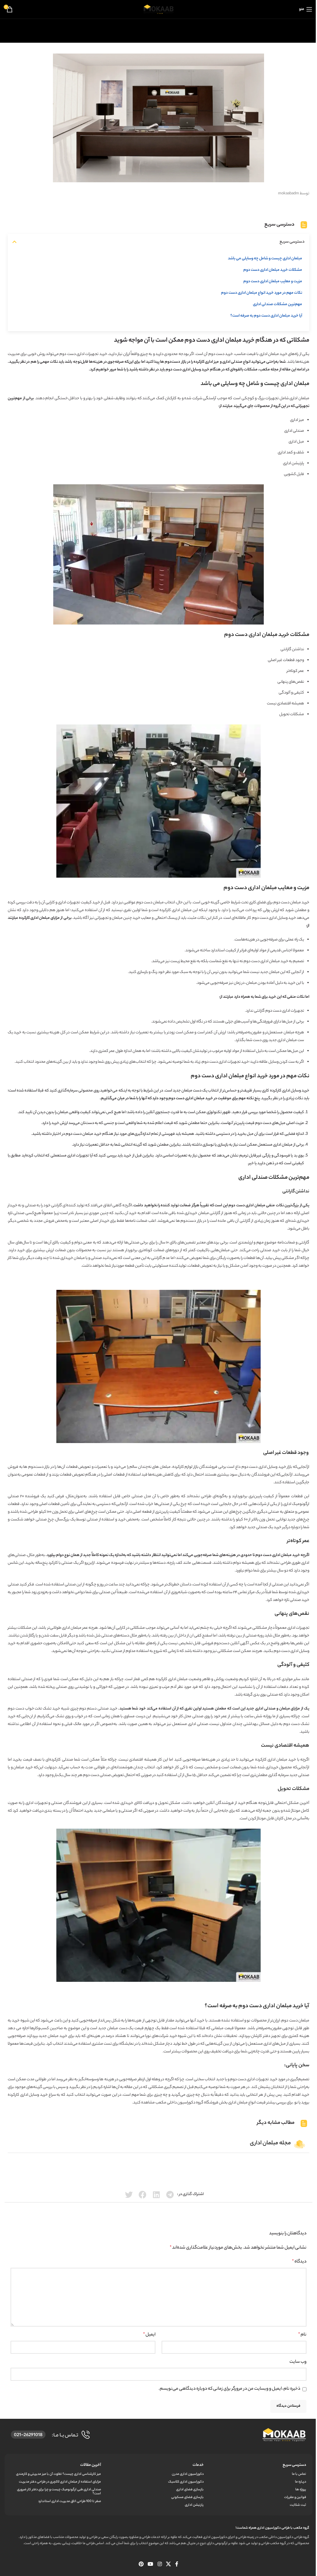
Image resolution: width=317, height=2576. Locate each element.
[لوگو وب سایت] (158, 9)
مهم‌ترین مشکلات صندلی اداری (278, 304)
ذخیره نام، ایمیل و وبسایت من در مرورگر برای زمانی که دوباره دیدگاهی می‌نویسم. (229, 2389)
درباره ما (301, 2482)
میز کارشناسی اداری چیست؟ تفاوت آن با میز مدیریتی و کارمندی (59, 2474)
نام (302, 2335)
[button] (14, 242)
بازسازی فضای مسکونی (187, 2497)
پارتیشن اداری (293, 463)
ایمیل (149, 2335)
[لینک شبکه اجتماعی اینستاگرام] (160, 2565)
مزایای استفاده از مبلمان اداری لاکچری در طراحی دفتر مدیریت (60, 2482)
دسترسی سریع (294, 2465)
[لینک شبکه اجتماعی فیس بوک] (177, 2565)
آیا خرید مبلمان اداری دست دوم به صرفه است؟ (266, 316)
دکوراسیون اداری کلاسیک (186, 2482)
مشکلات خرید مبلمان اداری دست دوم (273, 270)
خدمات (198, 2465)
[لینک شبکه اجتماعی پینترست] (141, 2565)
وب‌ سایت (298, 2362)
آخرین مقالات (91, 2465)
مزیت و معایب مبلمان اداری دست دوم (273, 281)
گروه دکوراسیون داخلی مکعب (179, 2103)
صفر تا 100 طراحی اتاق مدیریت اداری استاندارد (69, 2501)
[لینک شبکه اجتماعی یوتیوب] (151, 2565)
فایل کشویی (294, 474)
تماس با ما (299, 2474)
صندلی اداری (265, 1709)
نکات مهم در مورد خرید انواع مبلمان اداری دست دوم (262, 293)
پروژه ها (301, 2490)
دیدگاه (299, 2262)
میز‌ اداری (212, 362)
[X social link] (168, 2565)
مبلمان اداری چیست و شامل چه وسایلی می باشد (265, 259)
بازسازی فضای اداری (190, 2490)
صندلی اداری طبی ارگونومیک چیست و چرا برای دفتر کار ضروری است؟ (59, 2492)
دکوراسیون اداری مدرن (188, 2474)
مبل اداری (296, 442)
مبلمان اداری (282, 1555)
